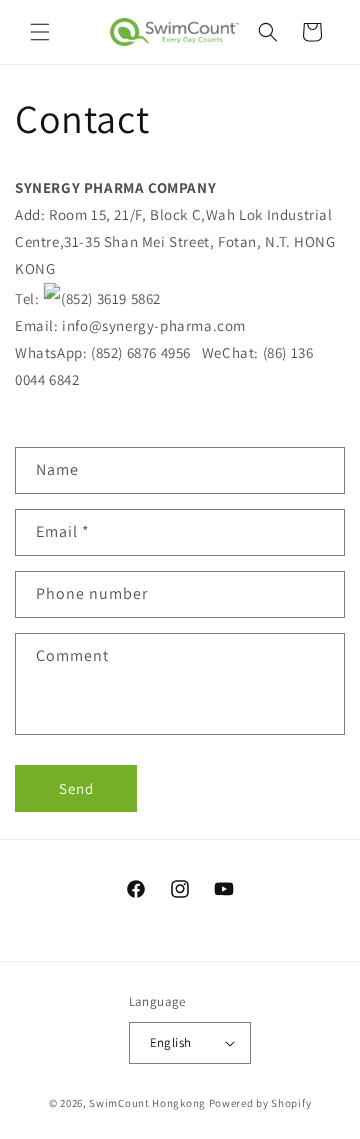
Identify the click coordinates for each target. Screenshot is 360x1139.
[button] (40, 32)
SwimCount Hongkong (147, 1103)
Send (76, 788)
